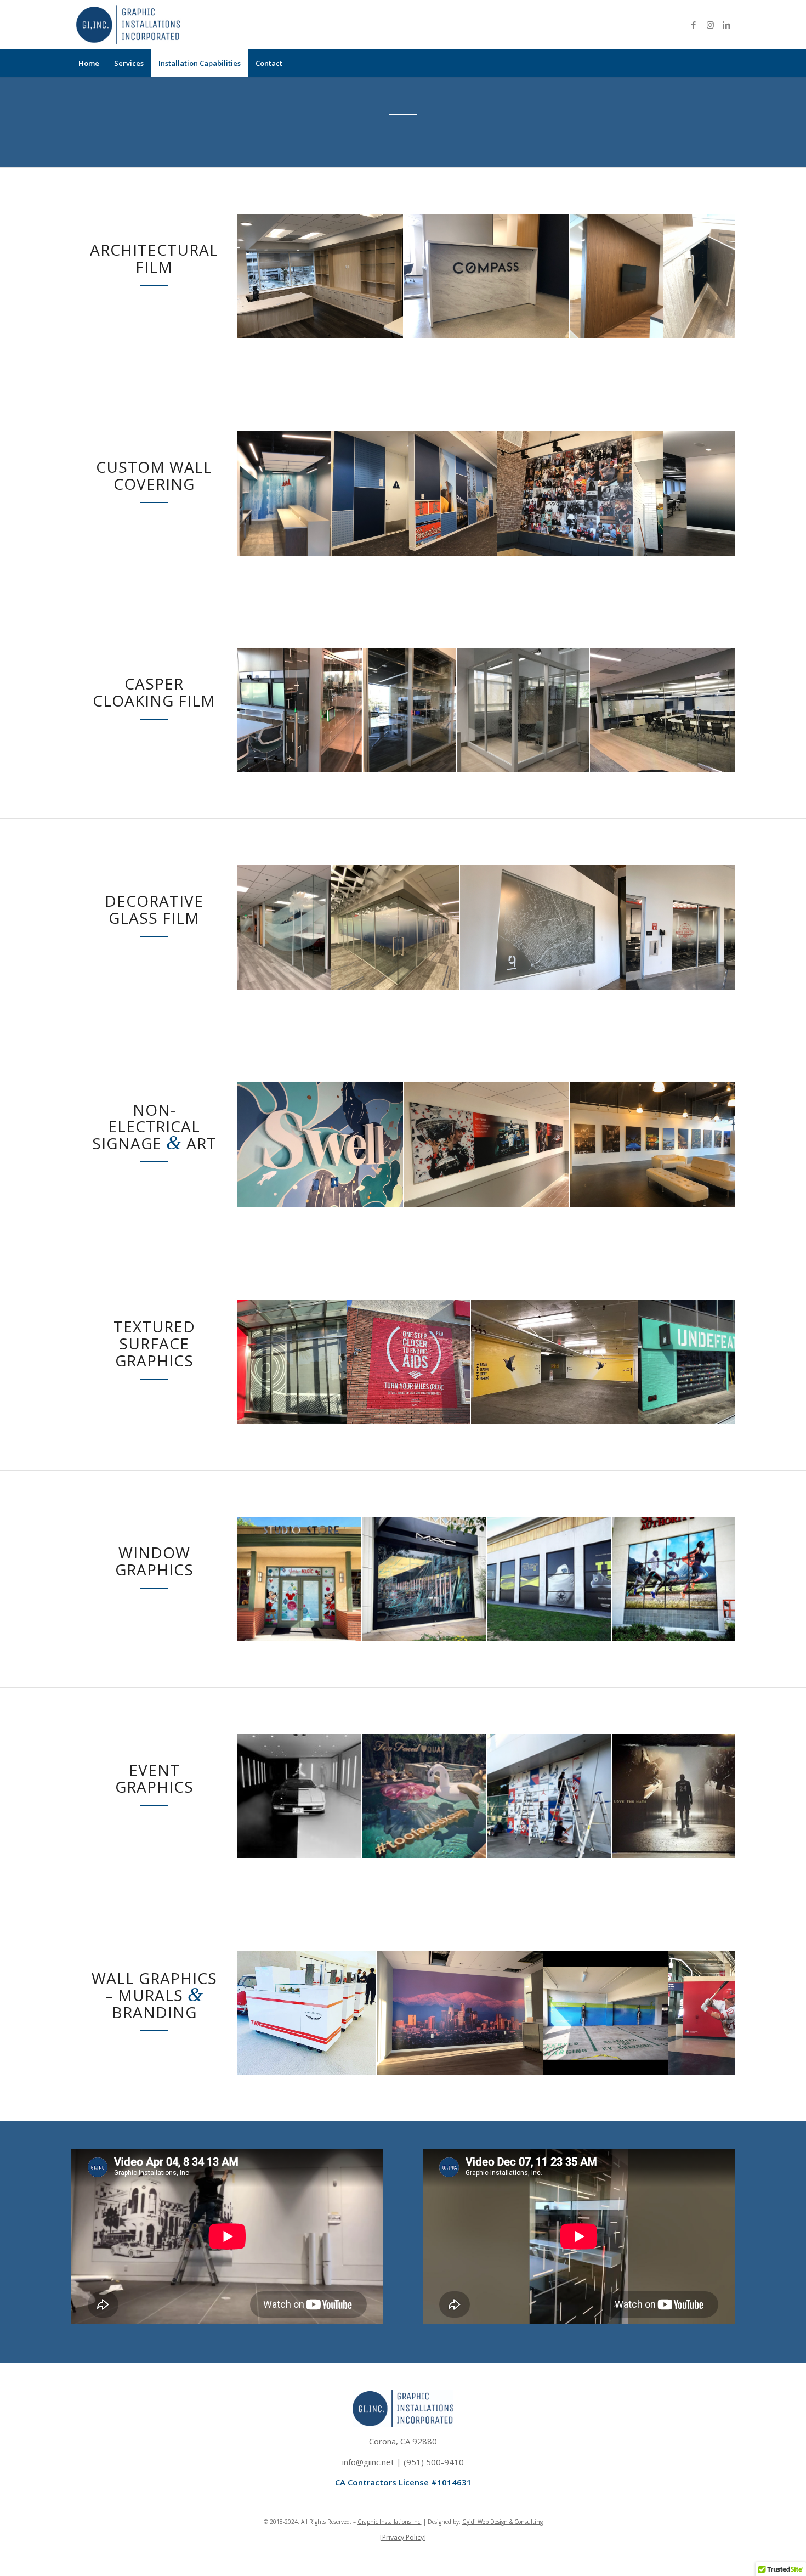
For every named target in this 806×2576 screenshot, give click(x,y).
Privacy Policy (403, 2537)
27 (600, 2082)
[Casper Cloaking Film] (350, 760)
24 (574, 2082)
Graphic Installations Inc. (390, 2522)
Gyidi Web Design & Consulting (503, 2522)
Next (710, 276)
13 (503, 345)
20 (565, 345)
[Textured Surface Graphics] (334, 1412)
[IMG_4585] (614, 977)
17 (538, 345)
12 (495, 345)
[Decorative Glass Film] (319, 977)
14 (512, 345)
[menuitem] (89, 63)
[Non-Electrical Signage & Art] (391, 1194)
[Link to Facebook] (694, 25)
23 (565, 2082)
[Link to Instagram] (710, 25)
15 (521, 345)
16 (530, 345)
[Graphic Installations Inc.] (128, 25)
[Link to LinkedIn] (726, 25)
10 (477, 345)
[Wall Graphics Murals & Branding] (364, 2063)
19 (556, 345)
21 (574, 345)
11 (486, 345)
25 (582, 2082)
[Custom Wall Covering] (319, 543)
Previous (262, 276)
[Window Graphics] (349, 1629)
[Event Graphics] (349, 1846)
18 (547, 345)
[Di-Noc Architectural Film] (391, 326)
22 (556, 2082)
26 (591, 2082)
